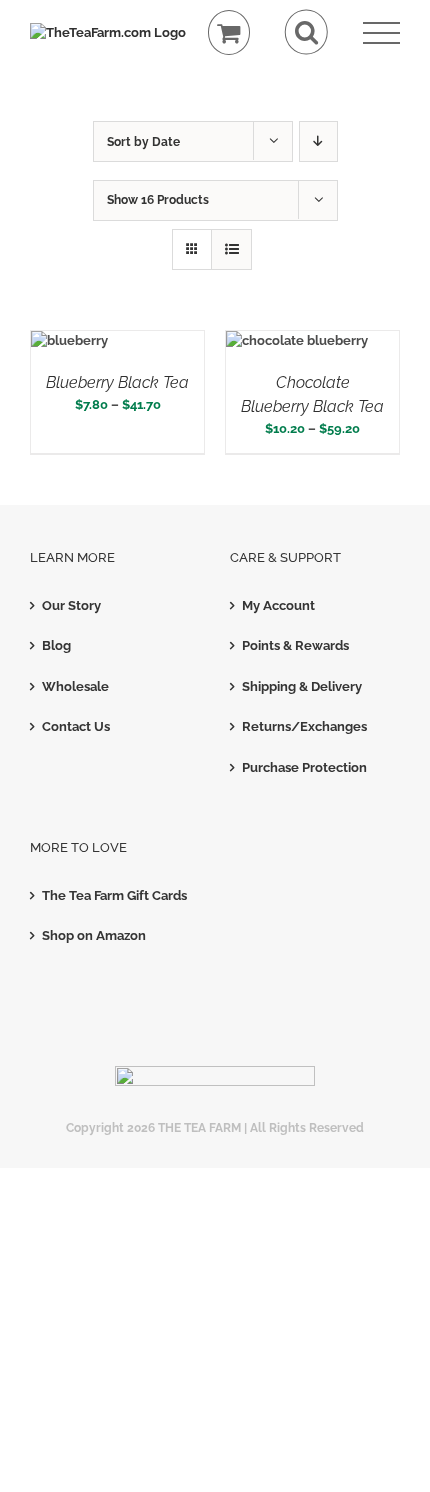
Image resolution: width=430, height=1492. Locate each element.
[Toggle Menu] (381, 33)
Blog (56, 645)
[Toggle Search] (306, 32)
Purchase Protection (304, 767)
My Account (278, 605)
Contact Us (76, 726)
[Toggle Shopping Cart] (229, 32)
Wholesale (75, 686)
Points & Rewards (295, 645)
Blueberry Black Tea (117, 382)
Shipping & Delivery (302, 686)
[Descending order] (318, 141)
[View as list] (231, 249)
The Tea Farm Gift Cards (114, 895)
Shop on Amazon (94, 935)
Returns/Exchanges (304, 726)
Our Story (71, 605)
